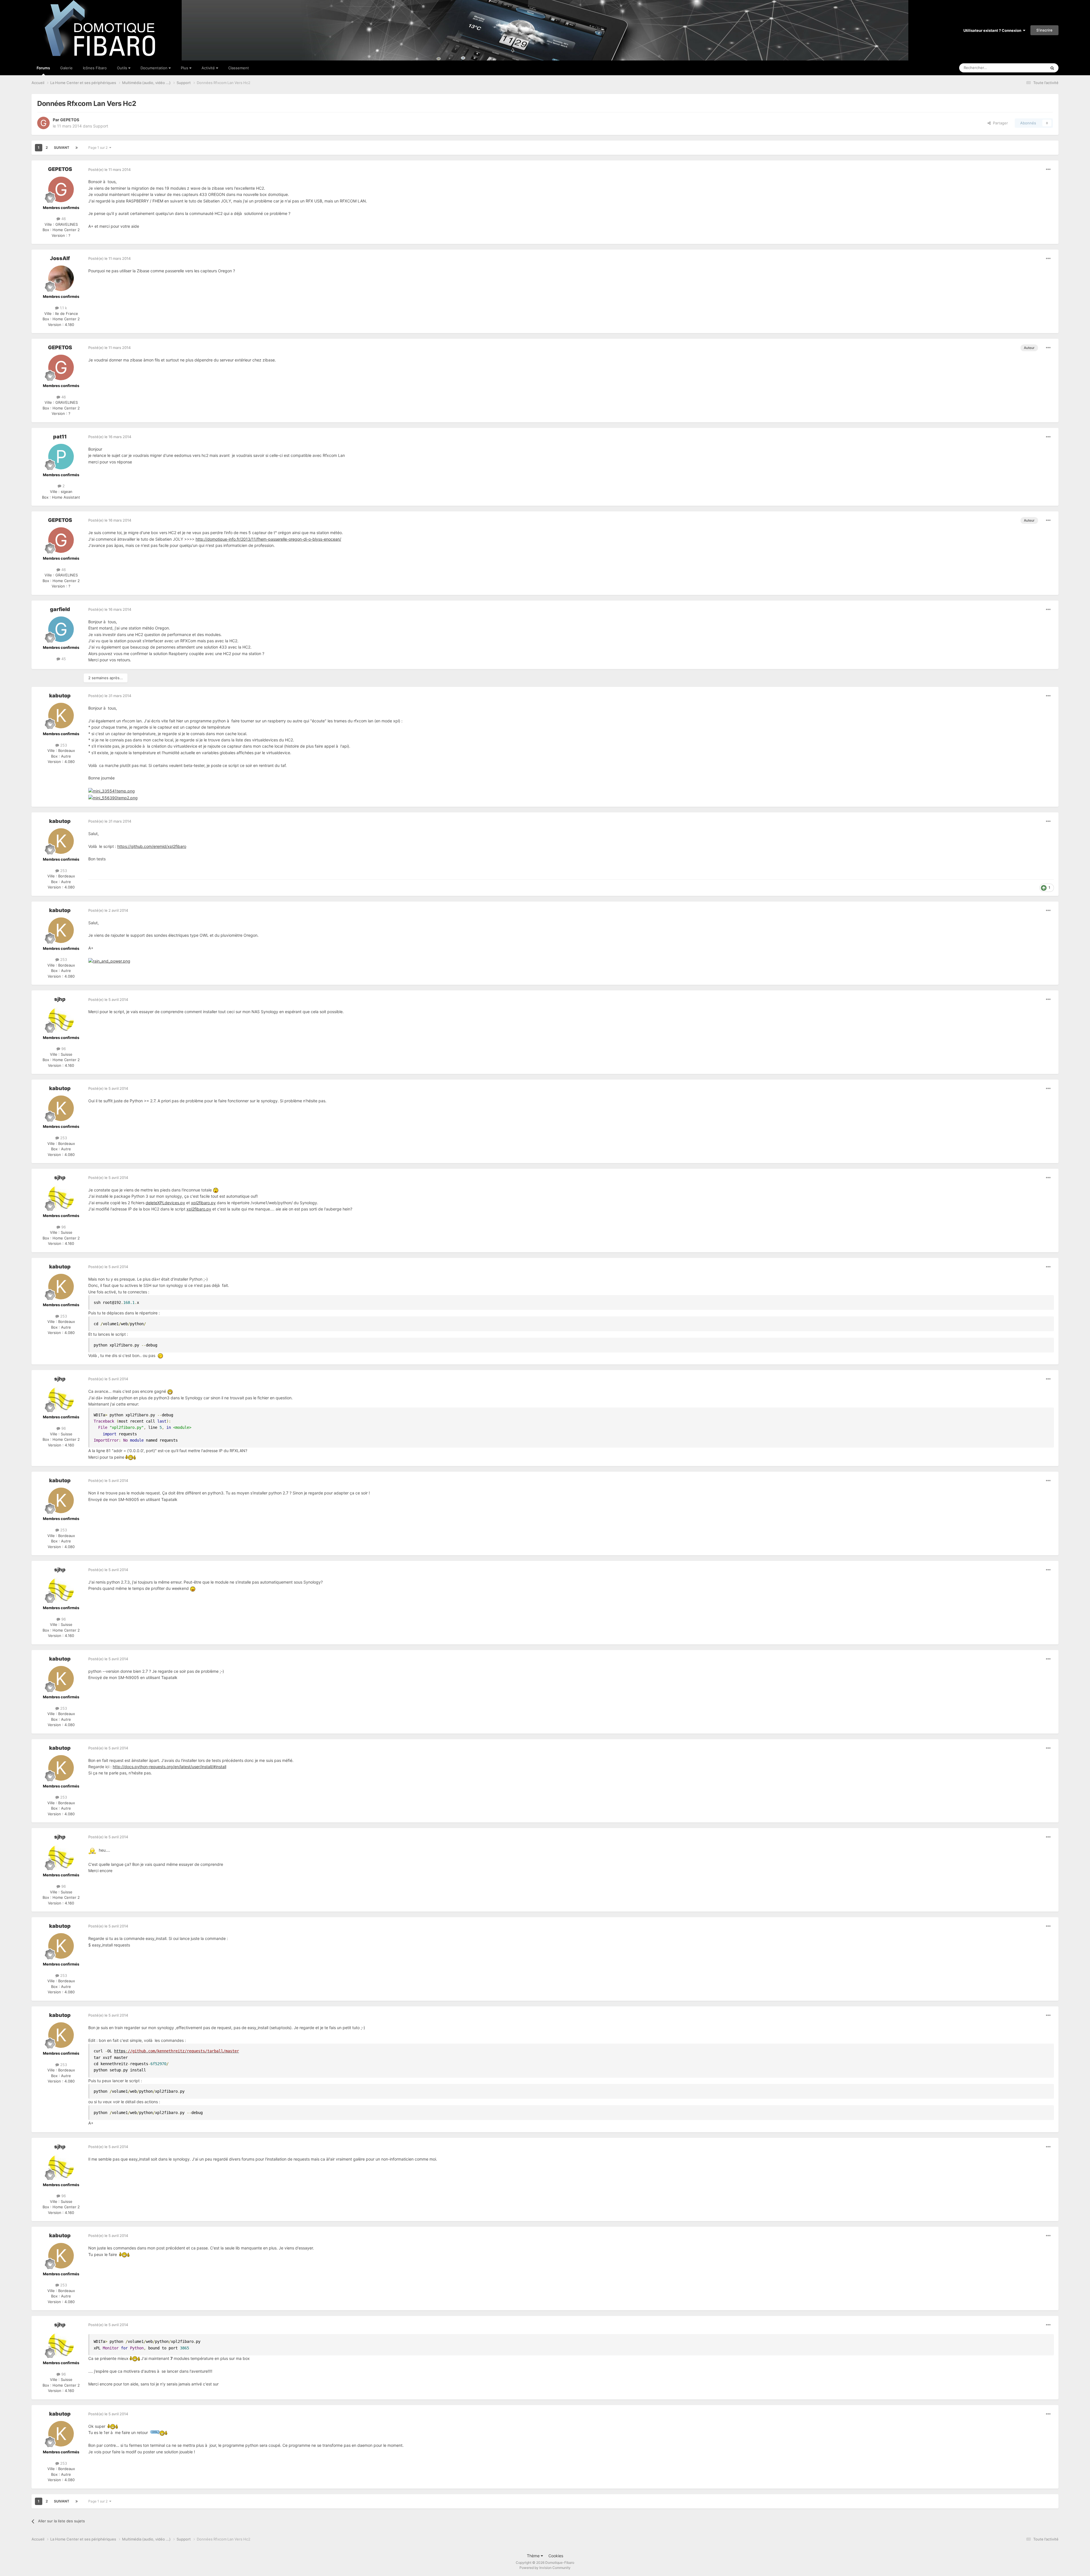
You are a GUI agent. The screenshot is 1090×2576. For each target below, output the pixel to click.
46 (63, 219)
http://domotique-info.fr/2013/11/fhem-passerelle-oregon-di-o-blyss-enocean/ (268, 539)
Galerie (66, 68)
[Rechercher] (1052, 68)
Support (101, 126)
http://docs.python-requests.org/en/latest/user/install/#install (169, 1767)
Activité (209, 68)
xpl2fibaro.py (203, 1203)
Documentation (155, 68)
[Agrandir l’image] (109, 961)
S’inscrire (1044, 30)
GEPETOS (70, 120)
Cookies (556, 2556)
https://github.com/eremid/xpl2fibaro (152, 846)
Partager (999, 123)
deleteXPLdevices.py (165, 1203)
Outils (123, 68)
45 (63, 659)
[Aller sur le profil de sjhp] (61, 1019)
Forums (43, 68)
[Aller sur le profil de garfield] (61, 629)
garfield (60, 609)
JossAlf (60, 258)
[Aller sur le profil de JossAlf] (61, 278)
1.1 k (63, 308)
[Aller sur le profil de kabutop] (61, 716)
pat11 (60, 437)
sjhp (60, 999)
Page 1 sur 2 (99, 148)
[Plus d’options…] (1048, 170)
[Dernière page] (77, 148)
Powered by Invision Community (545, 2568)
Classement (239, 68)
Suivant (62, 148)
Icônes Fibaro (95, 68)
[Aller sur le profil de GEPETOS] (43, 123)
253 (63, 745)
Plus (185, 68)
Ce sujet (1032, 68)
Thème (534, 2556)
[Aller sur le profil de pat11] (61, 457)
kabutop (60, 696)
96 (63, 1049)
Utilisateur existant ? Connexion (993, 30)
